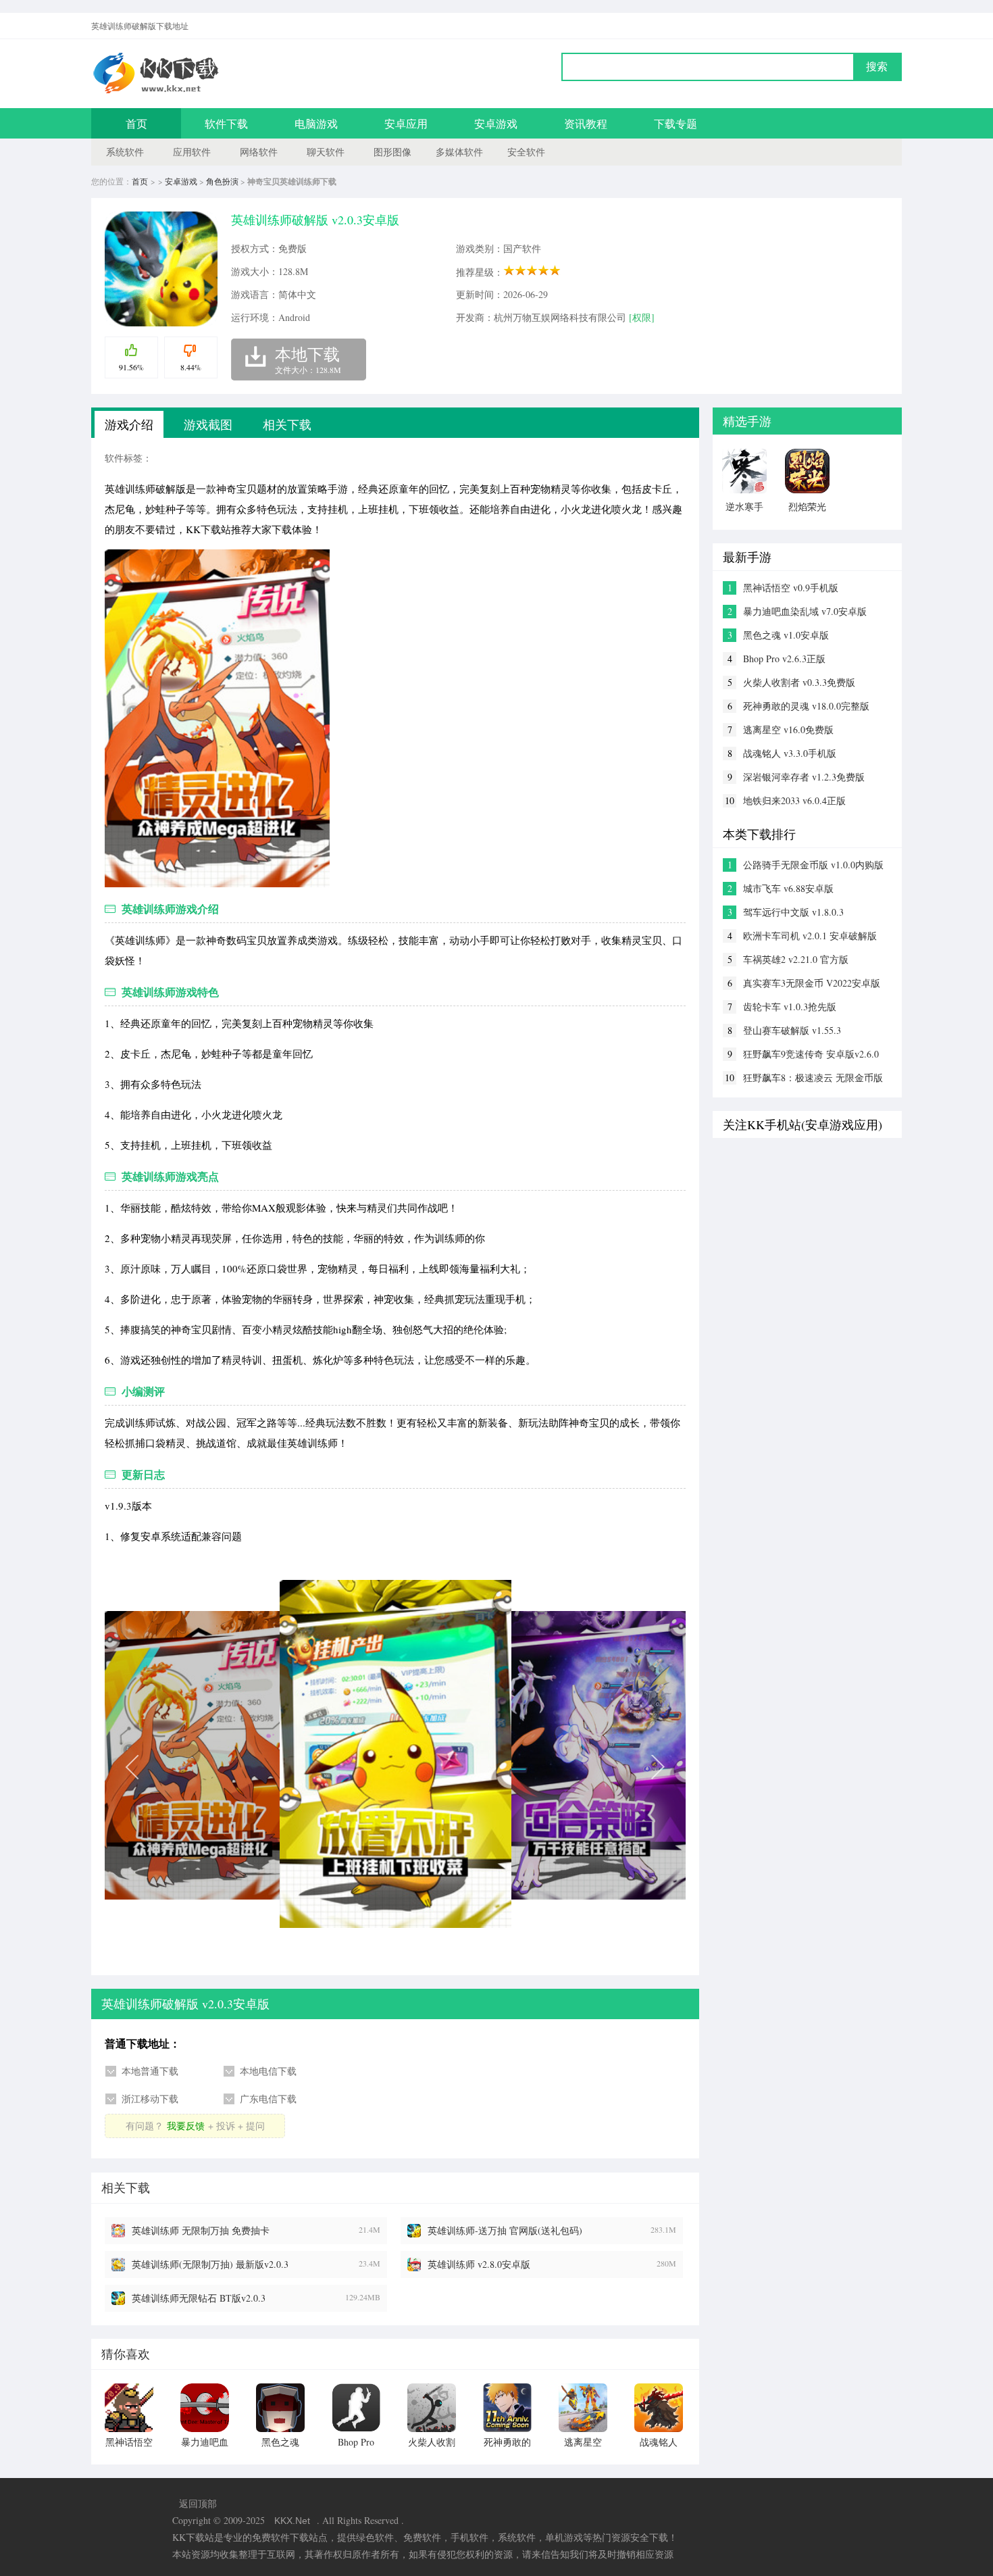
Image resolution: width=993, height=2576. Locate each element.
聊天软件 (326, 152)
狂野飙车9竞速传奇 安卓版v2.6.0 (811, 1054)
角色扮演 (222, 181)
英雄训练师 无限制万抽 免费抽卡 (201, 2230)
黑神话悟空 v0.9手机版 (791, 588)
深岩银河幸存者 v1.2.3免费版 (804, 777)
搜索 (877, 67)
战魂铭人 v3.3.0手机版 (790, 753)
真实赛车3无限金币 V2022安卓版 (812, 983)
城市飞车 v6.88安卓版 (788, 888)
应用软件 (192, 152)
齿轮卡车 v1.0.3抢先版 (790, 1007)
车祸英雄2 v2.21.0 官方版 (796, 959)
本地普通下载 (150, 2071)
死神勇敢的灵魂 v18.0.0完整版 (806, 706)
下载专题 (676, 123)
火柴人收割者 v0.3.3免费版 (799, 682)
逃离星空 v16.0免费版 (788, 729)
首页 (136, 123)
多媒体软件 (459, 152)
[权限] (642, 317)
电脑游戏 (316, 123)
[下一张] (540, 1766)
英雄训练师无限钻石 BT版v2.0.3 (199, 2298)
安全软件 (526, 152)
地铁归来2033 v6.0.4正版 (794, 800)
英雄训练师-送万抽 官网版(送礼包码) (505, 2230)
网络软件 (259, 152)
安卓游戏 (496, 123)
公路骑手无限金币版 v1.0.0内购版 (813, 865)
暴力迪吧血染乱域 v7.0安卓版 (805, 611)
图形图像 (392, 152)
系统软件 (125, 152)
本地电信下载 (268, 2071)
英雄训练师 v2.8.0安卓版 (479, 2264)
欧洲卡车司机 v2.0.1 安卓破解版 (810, 936)
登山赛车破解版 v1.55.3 (792, 1030)
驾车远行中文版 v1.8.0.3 (793, 912)
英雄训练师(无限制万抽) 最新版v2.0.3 (210, 2264)
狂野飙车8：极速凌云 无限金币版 (813, 1078)
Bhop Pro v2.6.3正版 (784, 659)
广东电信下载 (268, 2099)
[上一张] (250, 1766)
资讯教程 (586, 123)
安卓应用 (406, 123)
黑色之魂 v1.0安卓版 (786, 635)
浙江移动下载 (150, 2099)
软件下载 (226, 123)
